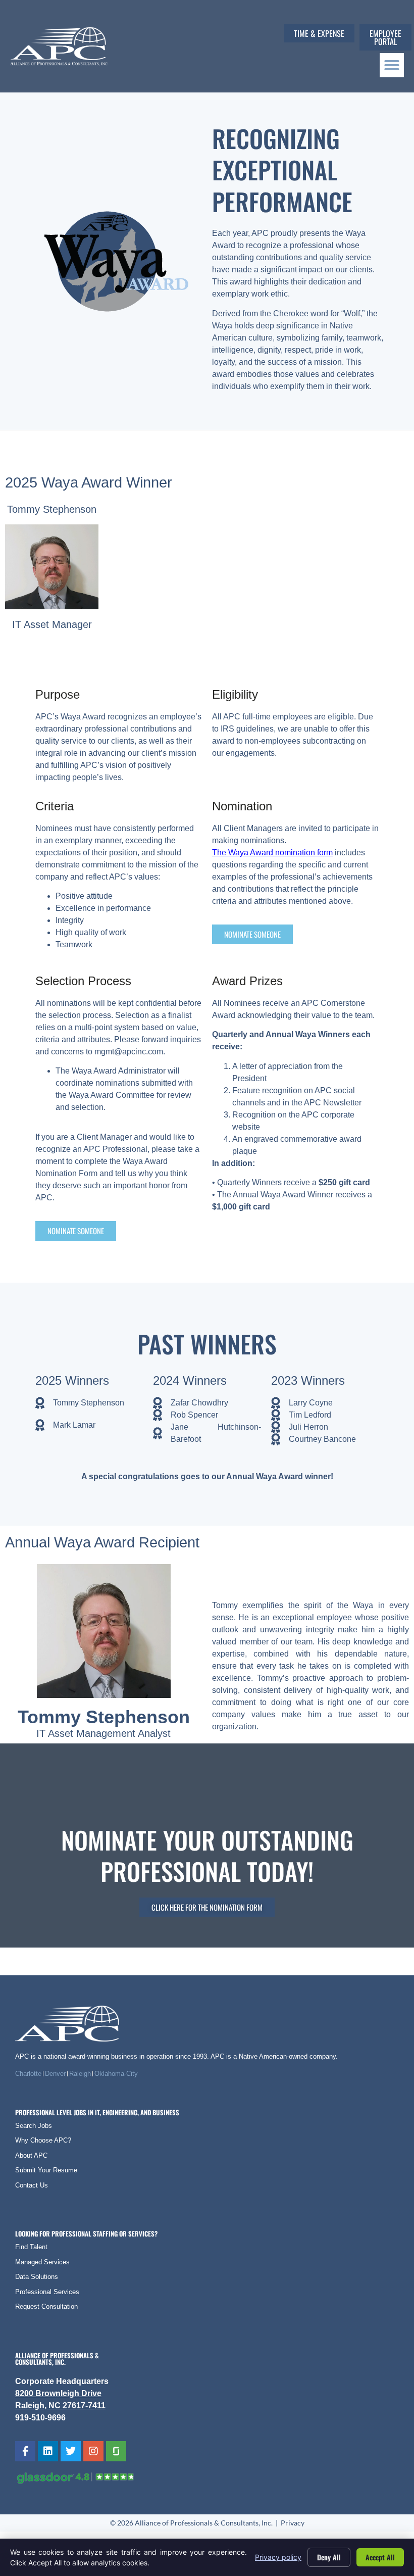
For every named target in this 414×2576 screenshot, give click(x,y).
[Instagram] (93, 2451)
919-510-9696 (40, 2418)
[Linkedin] (48, 2451)
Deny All (329, 2557)
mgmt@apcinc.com (129, 1052)
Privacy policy (278, 2557)
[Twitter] (71, 2451)
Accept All (380, 2557)
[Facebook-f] (25, 2451)
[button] (392, 65)
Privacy (293, 2523)
